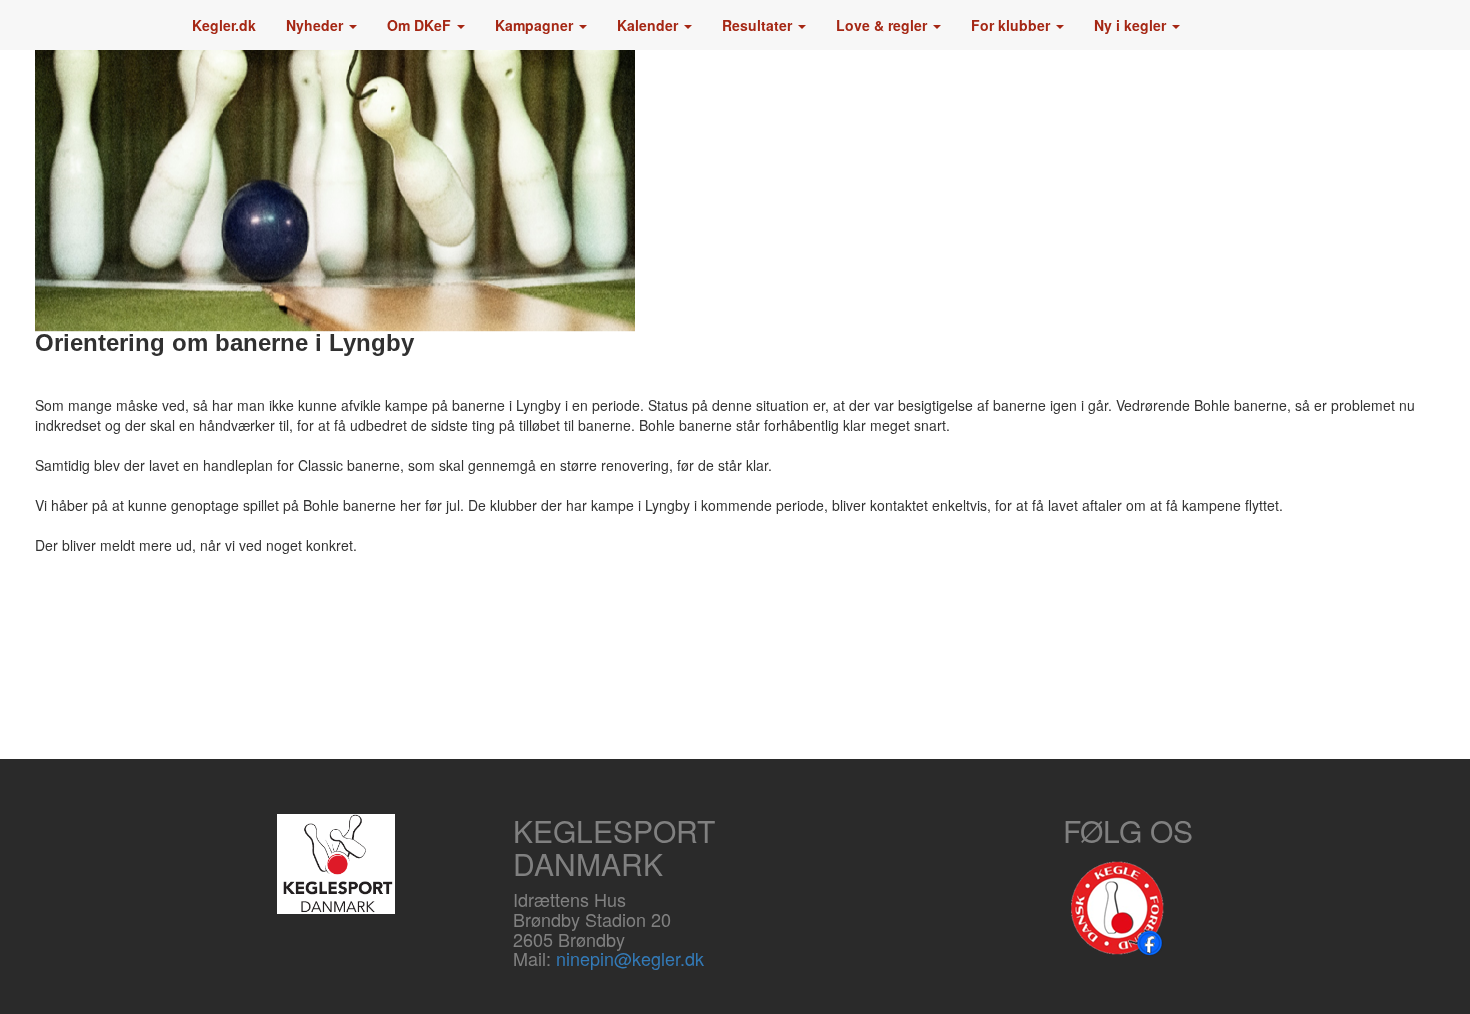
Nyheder (316, 25)
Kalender (649, 25)
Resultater (759, 25)
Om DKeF (421, 25)
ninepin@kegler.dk (630, 958)
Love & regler (883, 25)
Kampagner (536, 25)
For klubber (1012, 25)
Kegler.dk (224, 25)
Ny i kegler (1132, 25)
